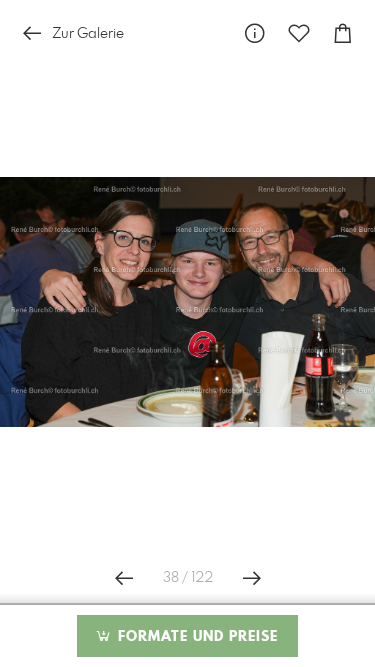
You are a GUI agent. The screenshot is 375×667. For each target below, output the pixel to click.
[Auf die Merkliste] (299, 33)
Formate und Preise (195, 637)
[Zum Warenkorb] (343, 33)
